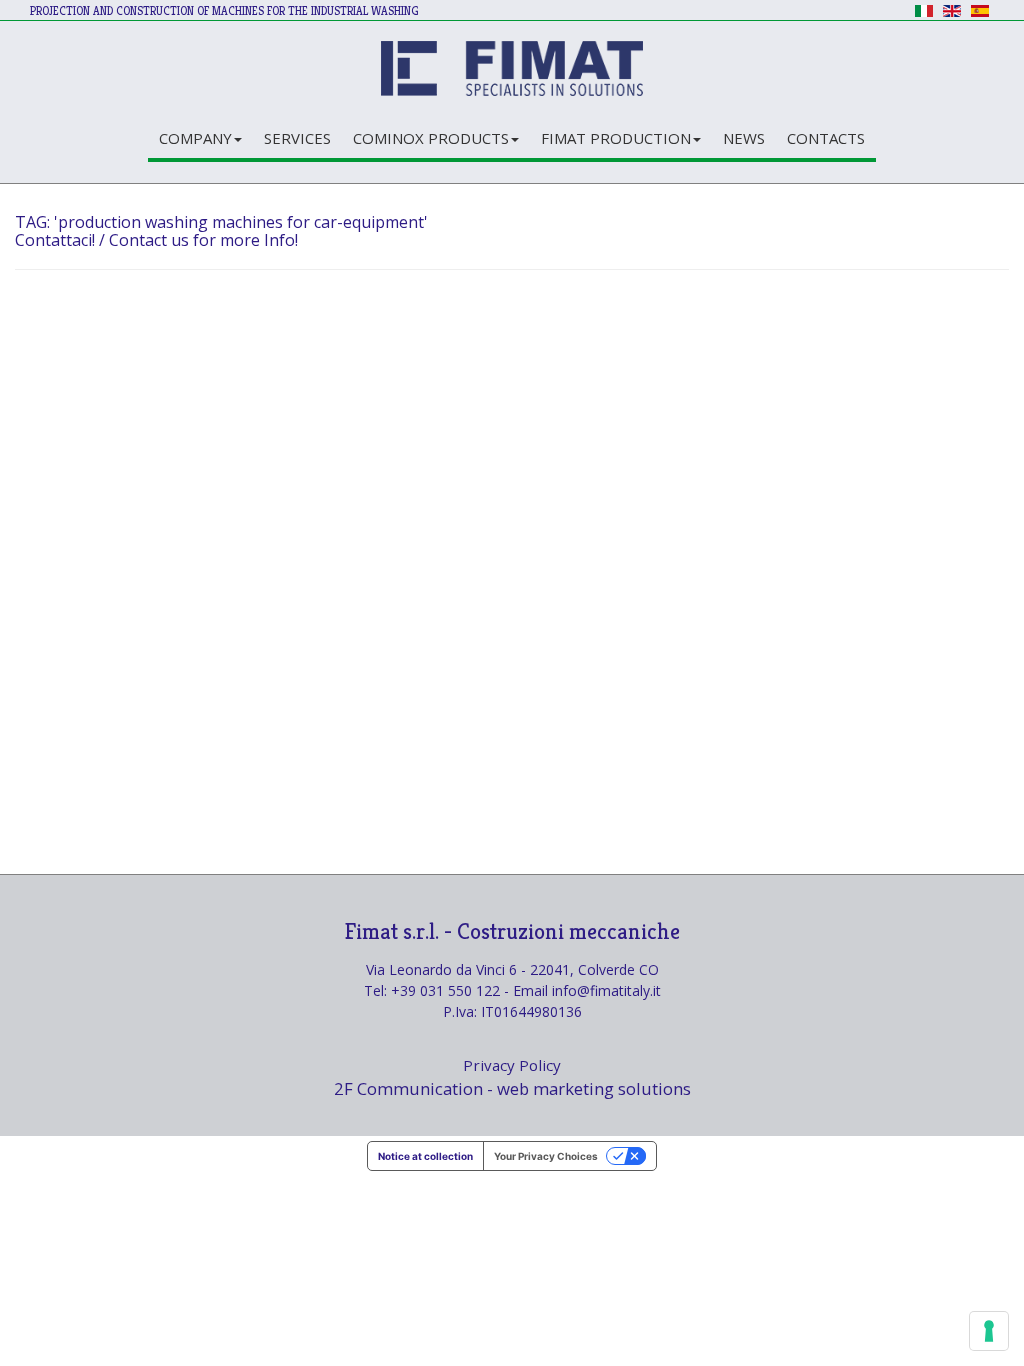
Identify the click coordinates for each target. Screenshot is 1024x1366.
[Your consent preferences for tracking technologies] (989, 1331)
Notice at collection (425, 1156)
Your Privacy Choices (546, 1156)
